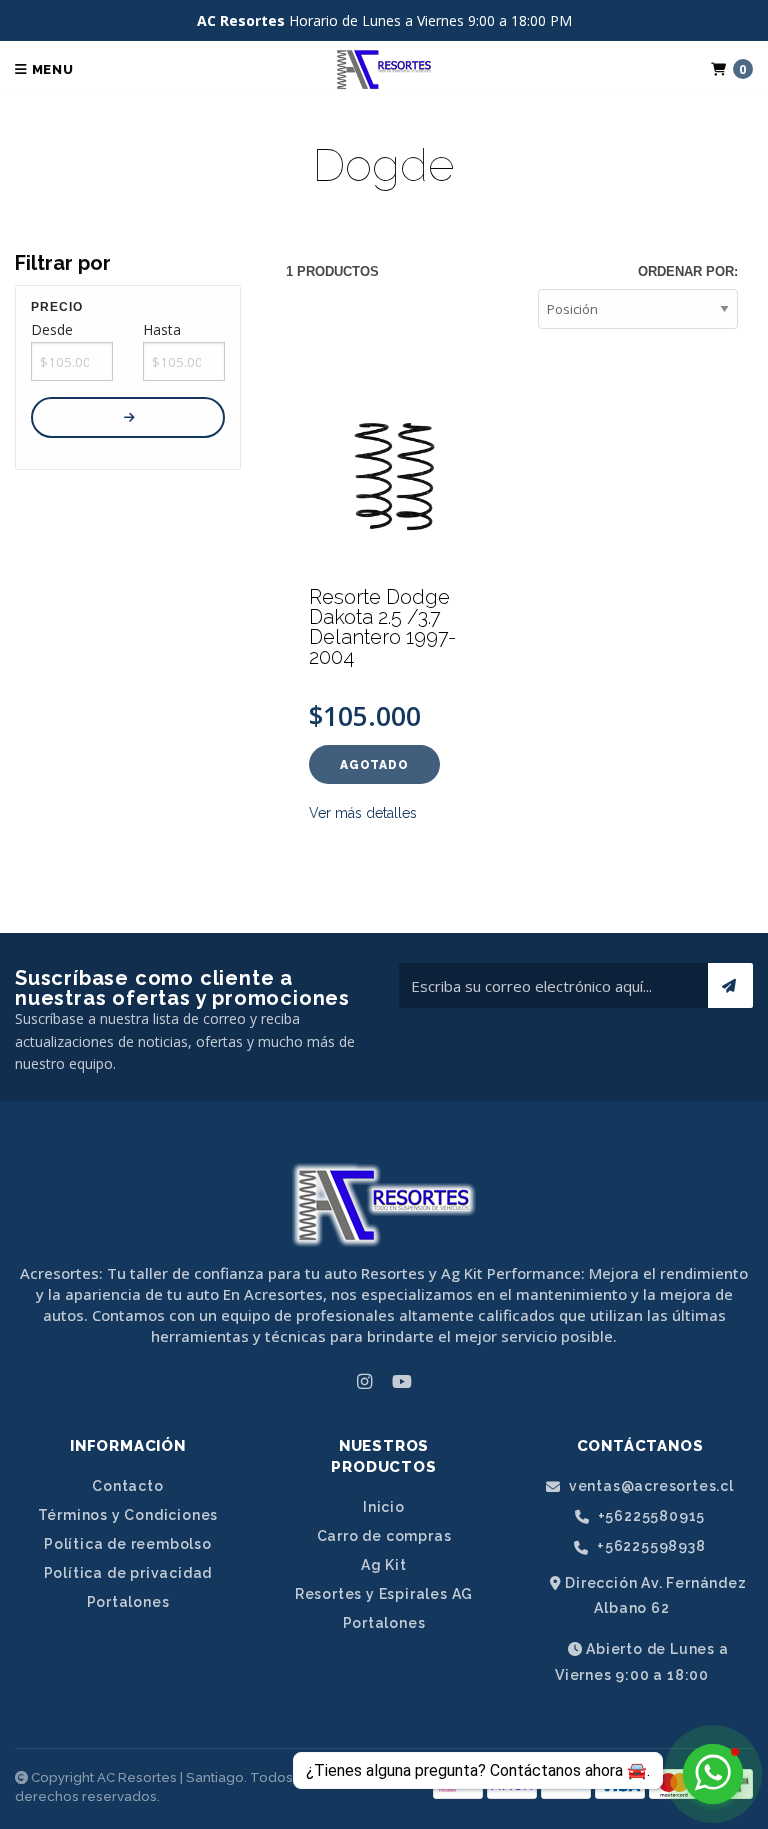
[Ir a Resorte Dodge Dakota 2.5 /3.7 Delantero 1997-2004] (399, 473)
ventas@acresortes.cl (649, 1486)
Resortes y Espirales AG (384, 1594)
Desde (52, 329)
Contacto (127, 1486)
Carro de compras (384, 1536)
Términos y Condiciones (128, 1515)
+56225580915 (649, 1516)
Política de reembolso (128, 1544)
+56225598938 (649, 1546)
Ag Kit (384, 1565)
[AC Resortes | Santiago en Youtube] (402, 1381)
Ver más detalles (363, 813)
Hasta (162, 329)
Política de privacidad (128, 1573)
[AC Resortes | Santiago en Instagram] (364, 1381)
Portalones (128, 1602)
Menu (51, 69)
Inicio (384, 1507)
